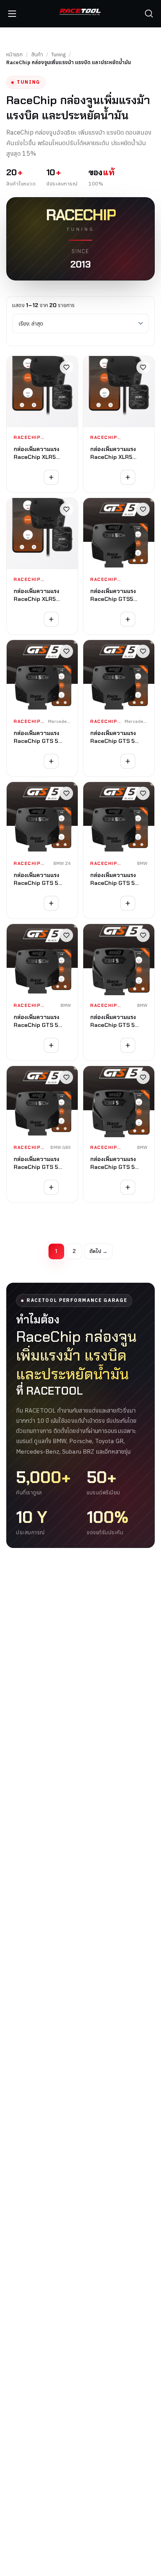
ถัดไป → (98, 1251)
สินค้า (37, 55)
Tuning (58, 55)
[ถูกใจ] (66, 367)
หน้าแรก (14, 55)
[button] (149, 14)
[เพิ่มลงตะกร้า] (51, 477)
